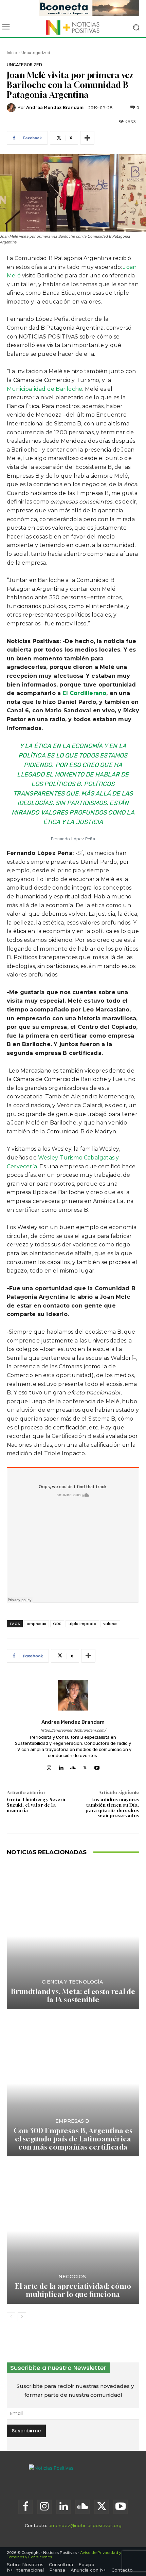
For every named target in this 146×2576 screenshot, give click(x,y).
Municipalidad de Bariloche (44, 389)
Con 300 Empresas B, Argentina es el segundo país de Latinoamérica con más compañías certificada (73, 2139)
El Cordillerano (84, 693)
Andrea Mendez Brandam (55, 107)
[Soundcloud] (73, 1766)
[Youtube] (97, 1766)
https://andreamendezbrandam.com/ (73, 1730)
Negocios (72, 2277)
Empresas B (72, 2121)
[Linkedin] (61, 1766)
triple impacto (82, 1624)
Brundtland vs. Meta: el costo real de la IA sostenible (73, 1996)
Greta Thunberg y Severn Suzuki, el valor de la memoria (36, 1805)
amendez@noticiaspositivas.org (85, 2525)
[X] (85, 1766)
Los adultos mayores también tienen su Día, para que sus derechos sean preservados (112, 1807)
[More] (87, 138)
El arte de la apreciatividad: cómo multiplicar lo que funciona (73, 2290)
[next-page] (22, 2317)
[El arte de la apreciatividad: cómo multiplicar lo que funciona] (73, 2231)
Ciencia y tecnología (72, 1982)
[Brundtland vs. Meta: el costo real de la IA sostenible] (73, 1936)
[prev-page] (11, 2317)
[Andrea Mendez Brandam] (12, 108)
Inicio (12, 53)
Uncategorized (36, 53)
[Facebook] (25, 2507)
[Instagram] (49, 1766)
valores (110, 1624)
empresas (36, 1624)
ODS (57, 1624)
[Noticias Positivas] (73, 28)
